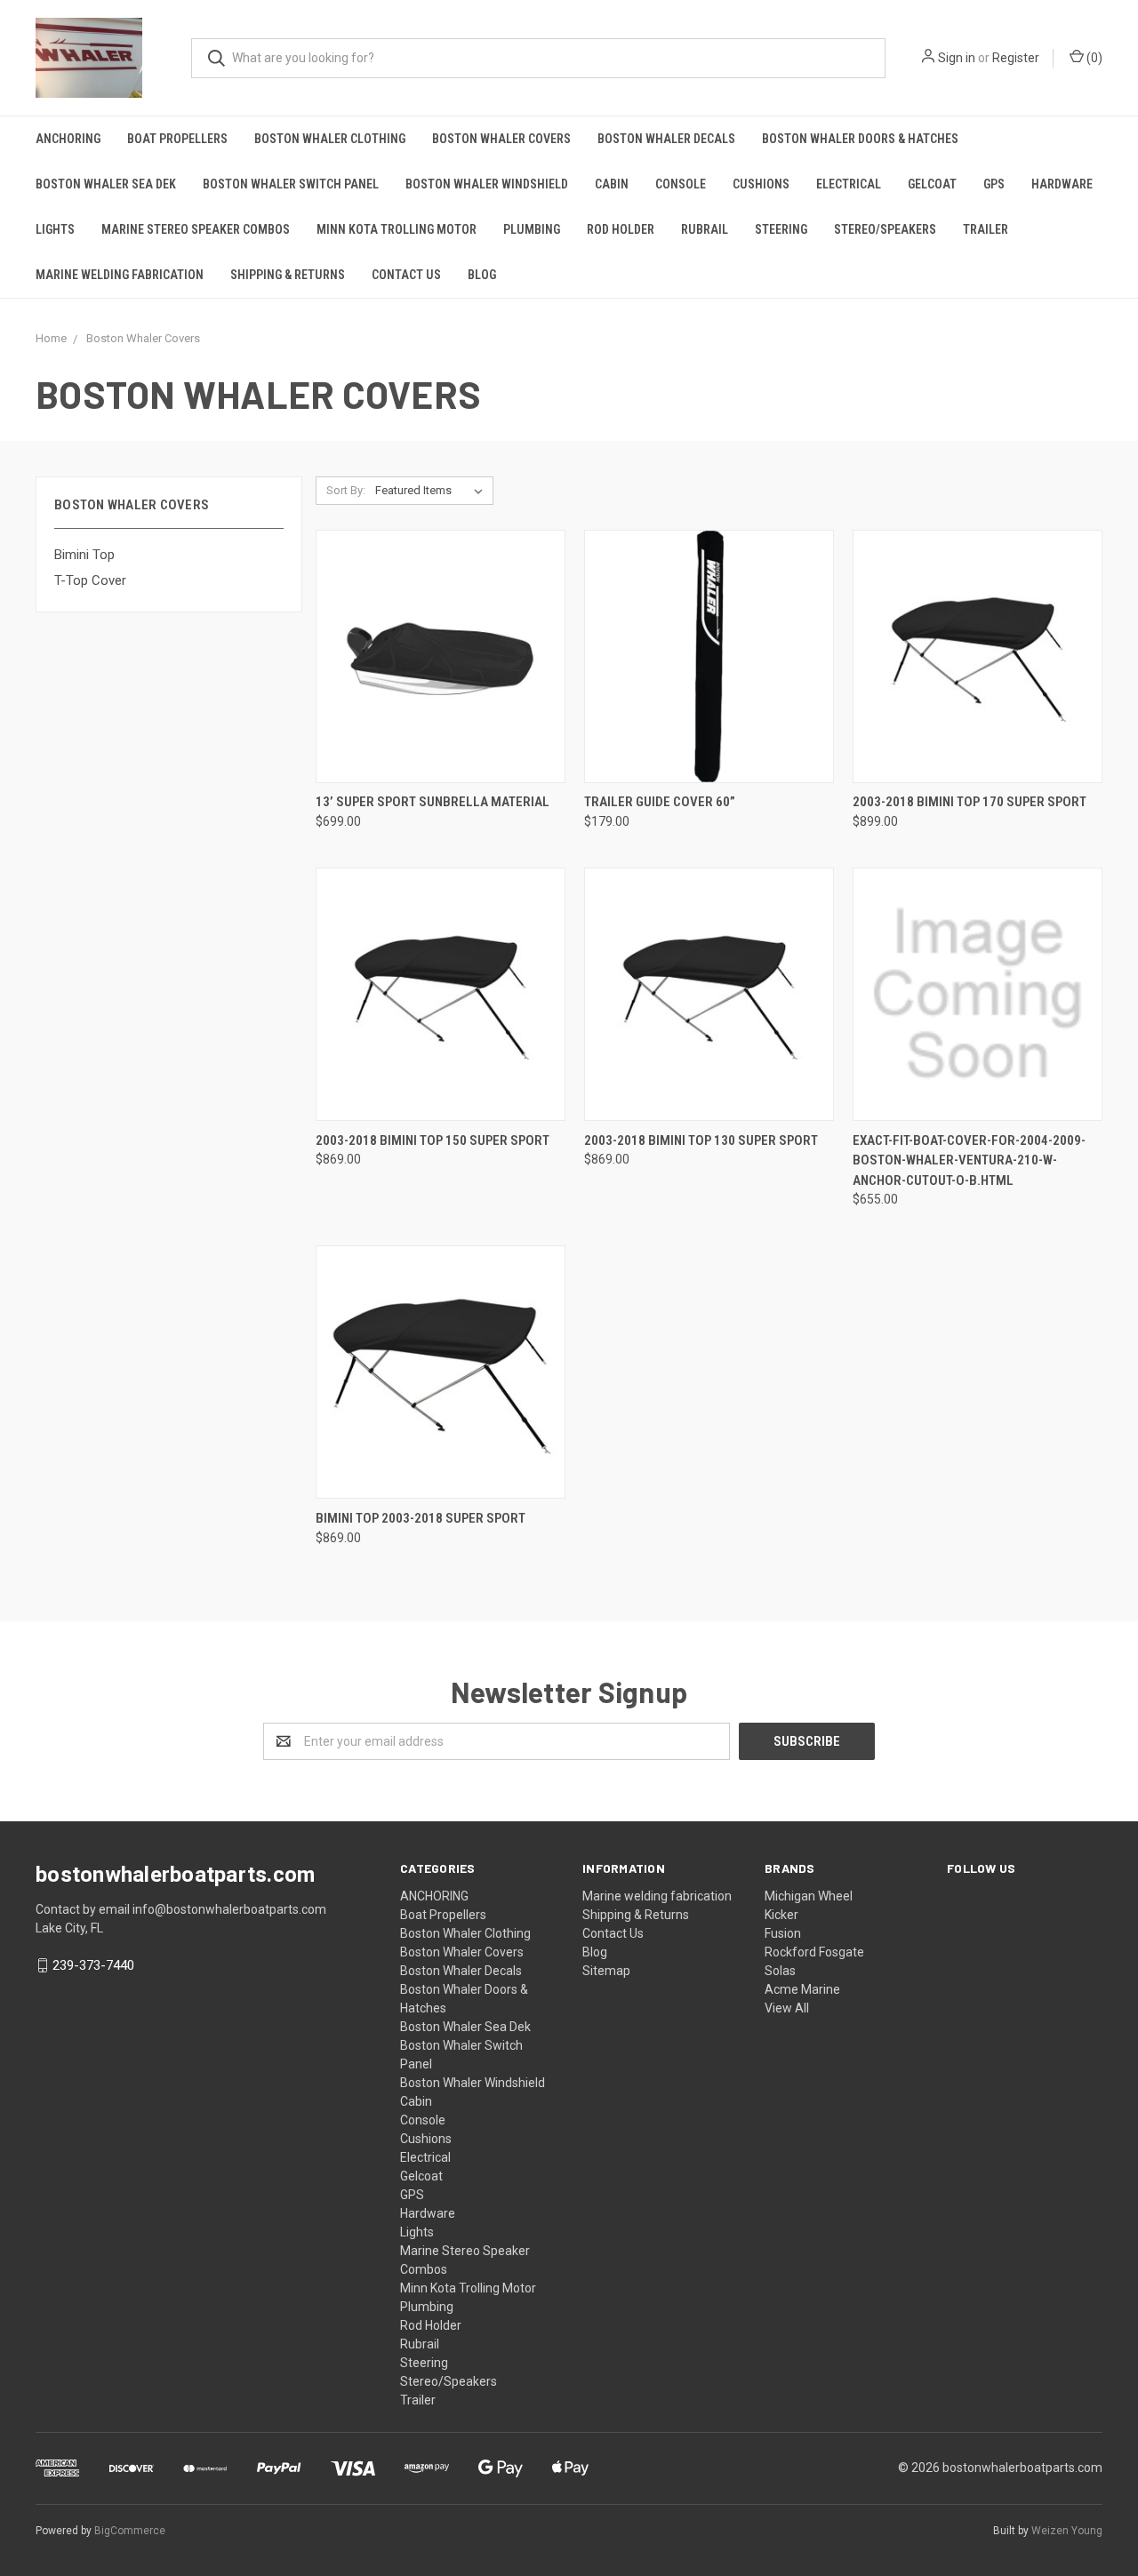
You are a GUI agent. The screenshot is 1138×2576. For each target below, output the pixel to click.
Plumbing (532, 229)
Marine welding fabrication (120, 275)
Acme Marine (802, 1989)
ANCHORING (68, 139)
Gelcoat (932, 184)
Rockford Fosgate (814, 1952)
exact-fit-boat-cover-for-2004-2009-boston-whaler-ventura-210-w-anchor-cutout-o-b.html (969, 1160)
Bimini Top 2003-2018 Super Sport (421, 1518)
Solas (780, 1971)
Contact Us (406, 275)
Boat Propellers (177, 139)
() (1093, 58)
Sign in (957, 58)
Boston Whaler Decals (666, 139)
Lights (55, 229)
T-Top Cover (90, 580)
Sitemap (606, 1971)
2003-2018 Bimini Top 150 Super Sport (433, 1140)
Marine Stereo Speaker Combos (196, 229)
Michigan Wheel (809, 1896)
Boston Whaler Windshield (487, 184)
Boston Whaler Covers (501, 139)
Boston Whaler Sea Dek (106, 184)
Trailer (986, 229)
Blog (482, 275)
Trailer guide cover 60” (660, 802)
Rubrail (705, 229)
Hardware (1062, 184)
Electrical (849, 184)
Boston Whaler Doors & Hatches (860, 139)
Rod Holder (621, 229)
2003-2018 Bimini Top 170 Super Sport (970, 802)
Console (681, 184)
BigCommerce (130, 2531)
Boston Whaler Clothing (330, 139)
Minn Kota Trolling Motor (397, 229)
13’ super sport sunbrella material (433, 802)
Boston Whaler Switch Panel (291, 184)
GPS (994, 184)
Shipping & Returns (288, 275)
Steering (781, 229)
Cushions (761, 184)
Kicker (781, 1915)
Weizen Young (1067, 2531)
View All (787, 2008)
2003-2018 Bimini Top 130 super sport (701, 1140)
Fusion (783, 1933)
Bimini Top (84, 555)
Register (1016, 58)
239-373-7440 (93, 1965)
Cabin (612, 184)
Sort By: (346, 490)
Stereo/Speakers (885, 229)
